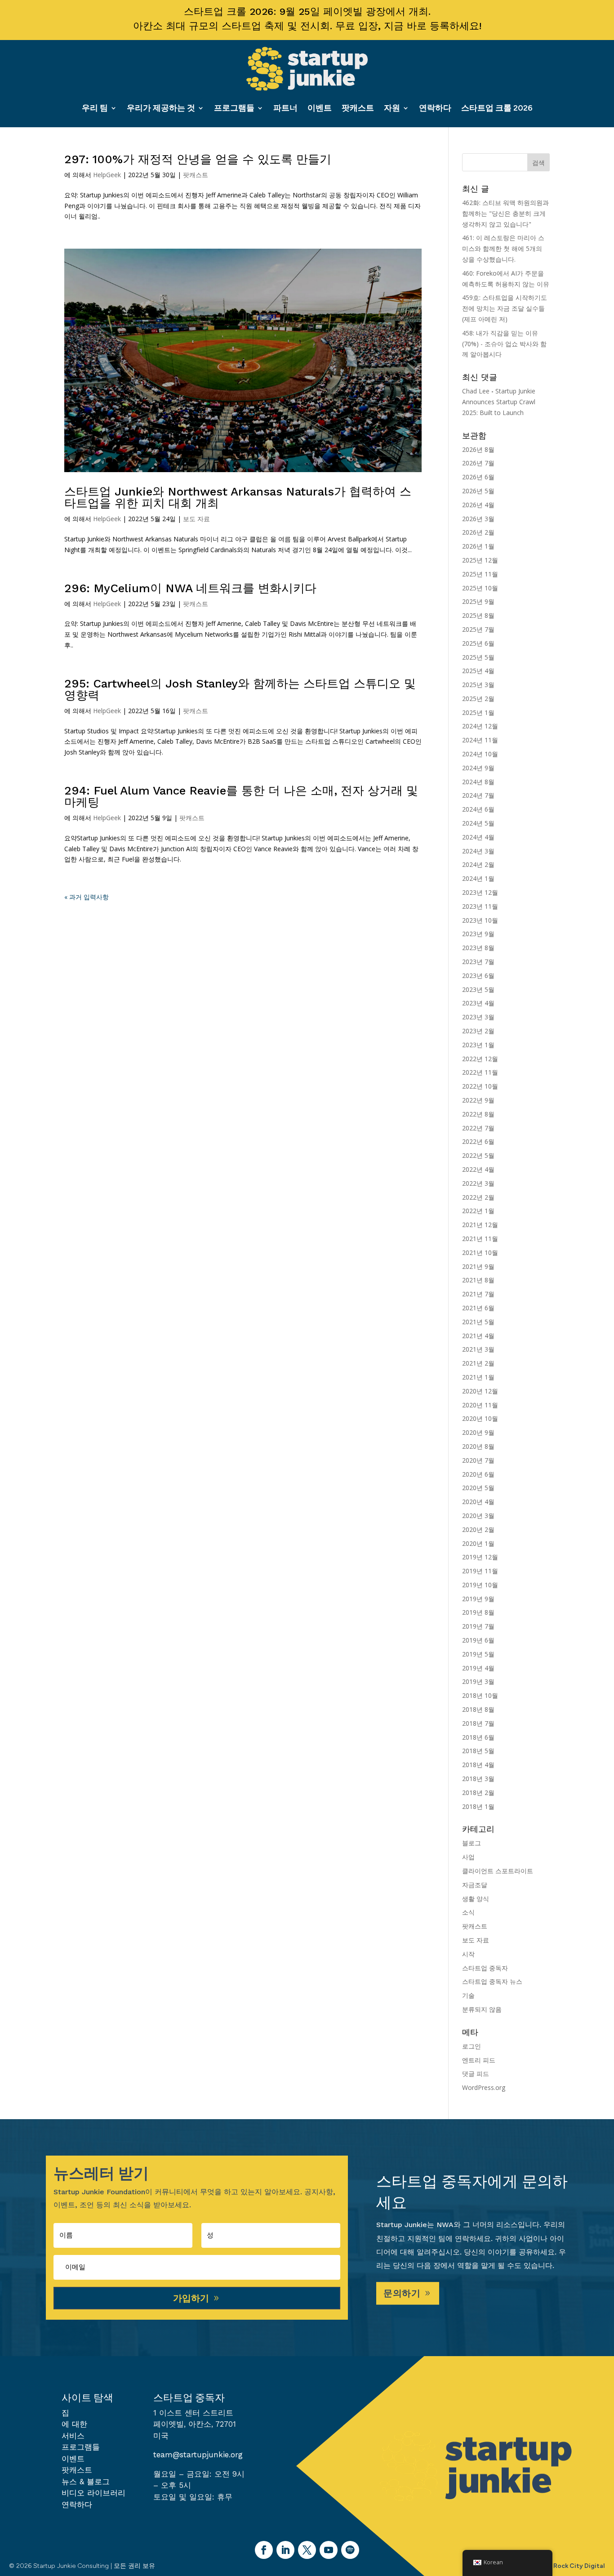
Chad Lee (476, 391)
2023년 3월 (478, 1017)
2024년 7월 (478, 795)
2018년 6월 (478, 1737)
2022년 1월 (478, 1211)
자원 (392, 108)
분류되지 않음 (482, 2009)
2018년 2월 (478, 1792)
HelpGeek (107, 175)
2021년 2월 (478, 1363)
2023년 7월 (478, 962)
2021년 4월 (478, 1336)
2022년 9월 (478, 1100)
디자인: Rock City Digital (568, 2566)
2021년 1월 (478, 1377)
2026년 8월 (478, 449)
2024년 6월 (478, 809)
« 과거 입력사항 (87, 897)
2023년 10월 (480, 920)
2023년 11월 (480, 906)
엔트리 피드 (479, 2060)
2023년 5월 (478, 989)
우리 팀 (95, 108)
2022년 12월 (480, 1059)
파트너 (285, 108)
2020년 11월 (480, 1405)
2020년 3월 (478, 1516)
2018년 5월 (478, 1751)
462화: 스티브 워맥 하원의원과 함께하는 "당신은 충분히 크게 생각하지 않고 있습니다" (505, 213)
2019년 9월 (478, 1599)
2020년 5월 (478, 1488)
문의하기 (402, 2293)
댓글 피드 (476, 2074)
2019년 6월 (478, 1640)
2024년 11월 (480, 740)
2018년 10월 (480, 1695)
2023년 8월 (478, 948)
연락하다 (435, 108)
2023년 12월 (480, 892)
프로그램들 (234, 108)
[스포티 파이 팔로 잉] (350, 2550)
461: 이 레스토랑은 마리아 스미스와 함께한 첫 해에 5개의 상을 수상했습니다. (503, 248)
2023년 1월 (478, 1045)
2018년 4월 (478, 1765)
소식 (468, 1912)
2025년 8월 (478, 615)
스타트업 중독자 (485, 1968)
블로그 (472, 1843)
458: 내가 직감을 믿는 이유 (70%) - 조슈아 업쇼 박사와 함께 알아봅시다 (504, 344)
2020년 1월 (478, 1543)
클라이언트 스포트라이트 (498, 1871)
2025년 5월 (478, 657)
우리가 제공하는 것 (161, 108)
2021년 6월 (478, 1308)
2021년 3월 (478, 1349)
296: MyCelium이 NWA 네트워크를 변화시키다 (190, 588)
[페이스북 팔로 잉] (264, 2550)
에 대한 (74, 2424)
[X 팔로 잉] (307, 2550)
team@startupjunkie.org (198, 2455)
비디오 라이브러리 (93, 2493)
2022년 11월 (480, 1072)
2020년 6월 (478, 1474)
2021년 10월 (480, 1252)
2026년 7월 (478, 463)
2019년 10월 (480, 1585)
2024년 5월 (478, 823)
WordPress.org (484, 2087)
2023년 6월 (478, 975)
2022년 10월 (480, 1086)
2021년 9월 (478, 1266)
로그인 (472, 2046)
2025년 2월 (478, 699)
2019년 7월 (478, 1626)
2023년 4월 (478, 1003)
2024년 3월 (478, 851)
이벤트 (320, 108)
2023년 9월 (478, 934)
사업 (468, 1857)
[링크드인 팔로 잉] (285, 2550)
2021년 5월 (478, 1322)
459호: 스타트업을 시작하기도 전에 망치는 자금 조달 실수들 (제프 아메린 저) (505, 308)
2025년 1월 (478, 712)
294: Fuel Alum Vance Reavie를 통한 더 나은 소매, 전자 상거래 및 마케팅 (241, 796)
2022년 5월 (478, 1155)
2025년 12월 (480, 560)
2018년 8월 (478, 1709)
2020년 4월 (478, 1502)
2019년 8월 (478, 1612)
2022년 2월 (478, 1197)
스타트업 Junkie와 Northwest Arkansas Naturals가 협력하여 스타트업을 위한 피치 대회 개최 (238, 497)
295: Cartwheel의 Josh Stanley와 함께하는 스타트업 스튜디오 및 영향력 (240, 689)
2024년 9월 (478, 768)
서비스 (73, 2436)
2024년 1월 (478, 878)
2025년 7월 (478, 629)
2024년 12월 (480, 726)
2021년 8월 (478, 1280)
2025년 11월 (480, 574)
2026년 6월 (478, 477)
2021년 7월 (478, 1294)
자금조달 (475, 1885)
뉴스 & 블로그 (86, 2482)
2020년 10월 (480, 1418)
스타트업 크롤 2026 (497, 108)
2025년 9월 (478, 601)
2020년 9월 (478, 1432)
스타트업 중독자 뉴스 (492, 1981)
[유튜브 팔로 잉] (329, 2550)
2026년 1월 (478, 546)
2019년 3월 (478, 1681)
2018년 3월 (478, 1779)
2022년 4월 (478, 1169)
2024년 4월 (478, 837)
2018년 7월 (478, 1723)
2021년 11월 (480, 1239)
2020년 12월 (480, 1391)
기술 (468, 1995)
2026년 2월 (478, 532)
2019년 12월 (480, 1557)
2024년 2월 (478, 864)
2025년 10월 (480, 588)
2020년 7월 (478, 1460)
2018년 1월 (478, 1806)
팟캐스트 (358, 108)
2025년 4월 (478, 671)
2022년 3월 (478, 1183)
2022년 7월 (478, 1128)
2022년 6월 (478, 1141)
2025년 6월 (478, 643)
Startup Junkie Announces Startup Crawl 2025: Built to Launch (499, 402)
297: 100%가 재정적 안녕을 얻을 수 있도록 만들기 (198, 159)
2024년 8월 (478, 782)
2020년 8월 (478, 1446)
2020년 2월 (478, 1529)
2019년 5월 (478, 1654)
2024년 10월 (480, 754)
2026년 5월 (478, 491)
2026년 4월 (478, 505)
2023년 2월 (478, 1031)
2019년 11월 (480, 1571)
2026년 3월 (478, 519)
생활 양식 (476, 1899)
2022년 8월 (478, 1114)
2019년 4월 (478, 1668)
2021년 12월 (480, 1225)
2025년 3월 (478, 685)
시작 (468, 1954)
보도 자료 (196, 519)
